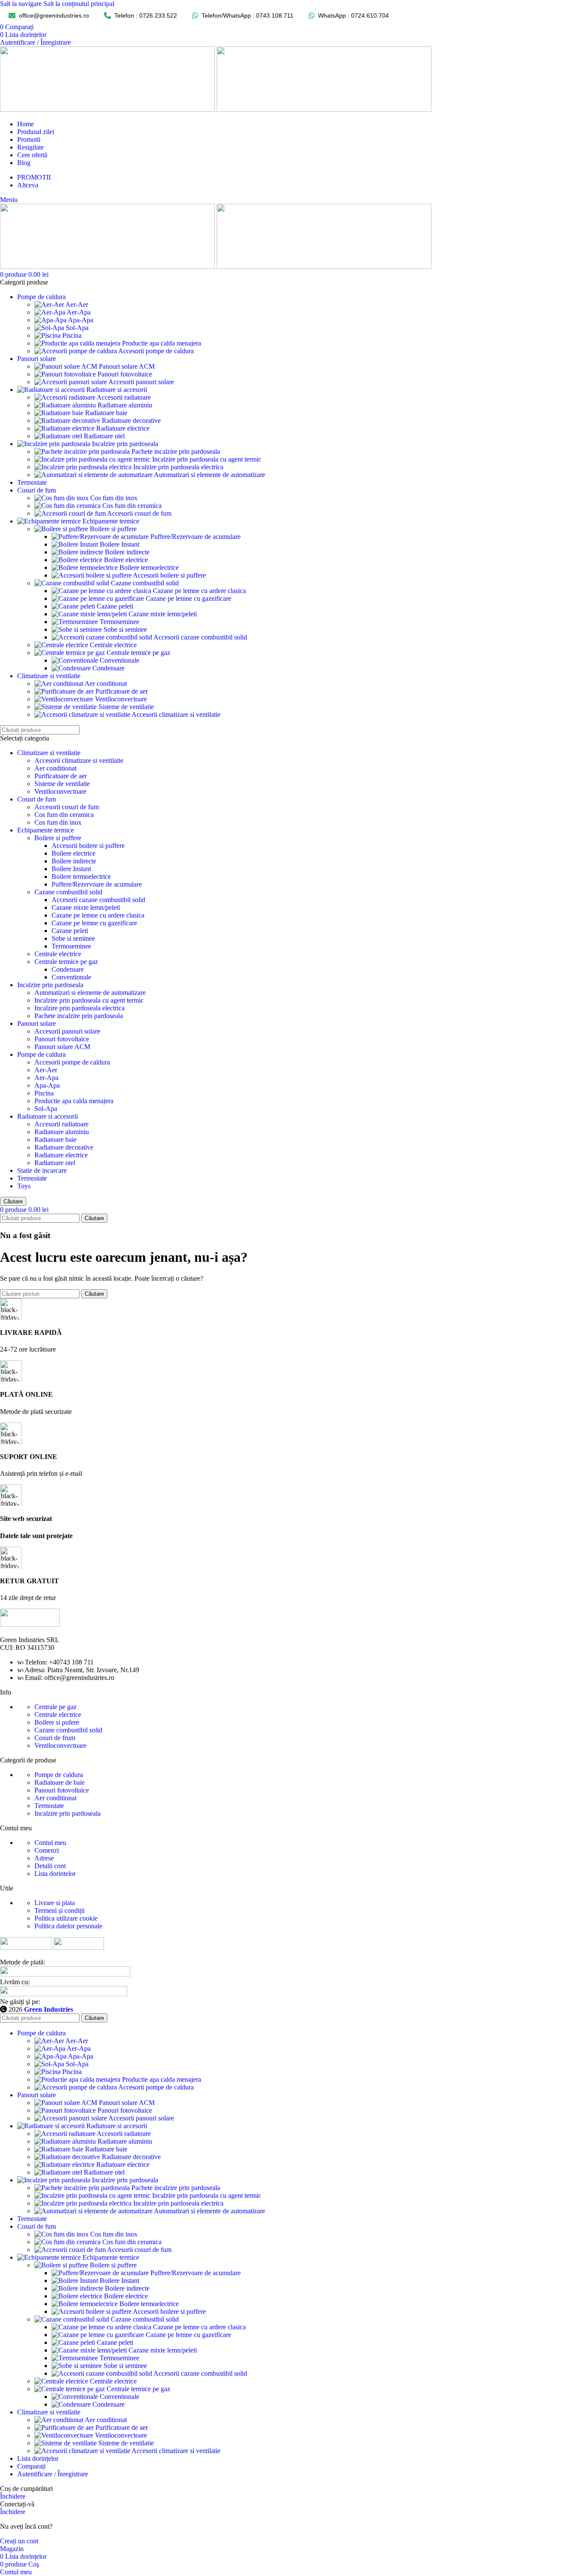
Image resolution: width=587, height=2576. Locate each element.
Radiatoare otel (104, 436)
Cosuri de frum (55, 1738)
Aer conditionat (106, 684)
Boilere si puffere (113, 529)
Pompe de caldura (41, 1054)
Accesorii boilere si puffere (169, 575)
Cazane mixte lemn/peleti (163, 614)
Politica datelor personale (68, 1926)
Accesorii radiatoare (124, 397)
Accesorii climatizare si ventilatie (176, 714)
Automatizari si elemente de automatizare (209, 475)
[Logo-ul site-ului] (108, 109)
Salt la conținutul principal (79, 4)
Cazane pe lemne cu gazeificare (188, 598)
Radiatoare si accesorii (47, 1116)
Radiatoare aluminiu (125, 405)
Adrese (44, 1858)
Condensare (109, 668)
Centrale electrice (113, 645)
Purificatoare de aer (122, 691)
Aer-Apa (79, 312)
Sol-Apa (77, 328)
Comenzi (47, 1850)
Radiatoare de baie (60, 1782)
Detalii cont (50, 1866)
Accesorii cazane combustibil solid (200, 637)
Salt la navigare (22, 4)
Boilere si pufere (57, 1722)
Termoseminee (119, 622)
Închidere (13, 2496)
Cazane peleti (115, 606)
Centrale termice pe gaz (138, 653)
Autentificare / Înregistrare (53, 2474)
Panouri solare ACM (127, 366)
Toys (24, 1186)
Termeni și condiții (60, 1911)
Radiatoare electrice (123, 428)
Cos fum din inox (114, 498)
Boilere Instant (119, 544)
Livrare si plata (55, 1903)
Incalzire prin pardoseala (50, 985)
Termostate (32, 1178)
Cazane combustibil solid (145, 583)
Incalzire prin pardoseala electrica (178, 467)
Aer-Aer (77, 304)
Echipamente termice (46, 830)
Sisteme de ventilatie (126, 707)
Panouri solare (37, 1023)
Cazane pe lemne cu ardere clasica (199, 591)
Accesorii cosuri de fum (139, 513)
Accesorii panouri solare (141, 382)
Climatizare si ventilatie (49, 753)
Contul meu (50, 1843)
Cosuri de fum (37, 799)
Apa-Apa (81, 320)
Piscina (72, 335)
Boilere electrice (126, 560)
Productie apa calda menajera (162, 343)
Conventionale (119, 660)
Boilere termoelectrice (149, 568)
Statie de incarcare (42, 1170)
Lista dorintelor (55, 1874)
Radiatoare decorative (131, 421)
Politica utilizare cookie (66, 1918)
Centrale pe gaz (55, 1707)
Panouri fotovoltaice (125, 374)
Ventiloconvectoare (121, 699)
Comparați (31, 2466)
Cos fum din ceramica (132, 506)
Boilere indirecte (127, 552)
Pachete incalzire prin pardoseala (176, 451)
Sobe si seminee (125, 629)
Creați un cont (19, 2541)
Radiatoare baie (106, 413)
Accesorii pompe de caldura (156, 351)
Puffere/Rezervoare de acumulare (196, 537)
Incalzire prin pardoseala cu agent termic (207, 459)
